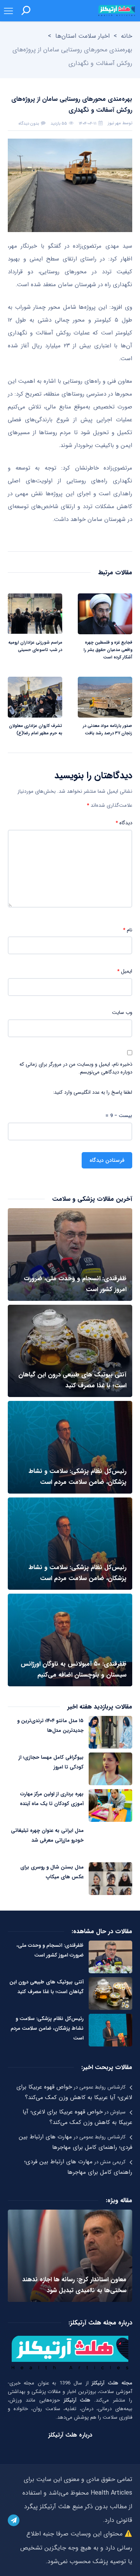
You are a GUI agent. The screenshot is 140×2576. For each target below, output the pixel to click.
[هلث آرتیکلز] (117, 11)
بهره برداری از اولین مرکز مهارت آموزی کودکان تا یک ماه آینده (52, 1799)
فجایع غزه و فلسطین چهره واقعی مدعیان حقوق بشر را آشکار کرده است (108, 650)
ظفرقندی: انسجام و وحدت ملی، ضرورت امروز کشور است (50, 1950)
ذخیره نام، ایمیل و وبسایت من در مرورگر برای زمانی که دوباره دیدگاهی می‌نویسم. (76, 1068)
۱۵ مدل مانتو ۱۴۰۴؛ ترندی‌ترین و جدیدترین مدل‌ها (50, 1726)
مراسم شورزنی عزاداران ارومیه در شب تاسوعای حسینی (35, 646)
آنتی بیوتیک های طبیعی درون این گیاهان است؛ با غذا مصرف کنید (46, 1987)
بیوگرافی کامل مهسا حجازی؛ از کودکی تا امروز (51, 1762)
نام (128, 930)
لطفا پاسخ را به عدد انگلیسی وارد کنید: (93, 1093)
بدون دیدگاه (29, 124)
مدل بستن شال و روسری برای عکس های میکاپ (52, 1872)
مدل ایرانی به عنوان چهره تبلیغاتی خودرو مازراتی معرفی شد (47, 1835)
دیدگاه (124, 823)
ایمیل (125, 971)
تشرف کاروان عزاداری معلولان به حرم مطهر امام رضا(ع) (36, 730)
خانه (127, 36)
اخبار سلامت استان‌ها (82, 36)
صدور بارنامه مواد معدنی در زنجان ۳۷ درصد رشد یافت (108, 730)
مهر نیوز (114, 123)
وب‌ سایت (122, 1013)
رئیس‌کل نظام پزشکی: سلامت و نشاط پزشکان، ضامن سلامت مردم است (47, 2028)
